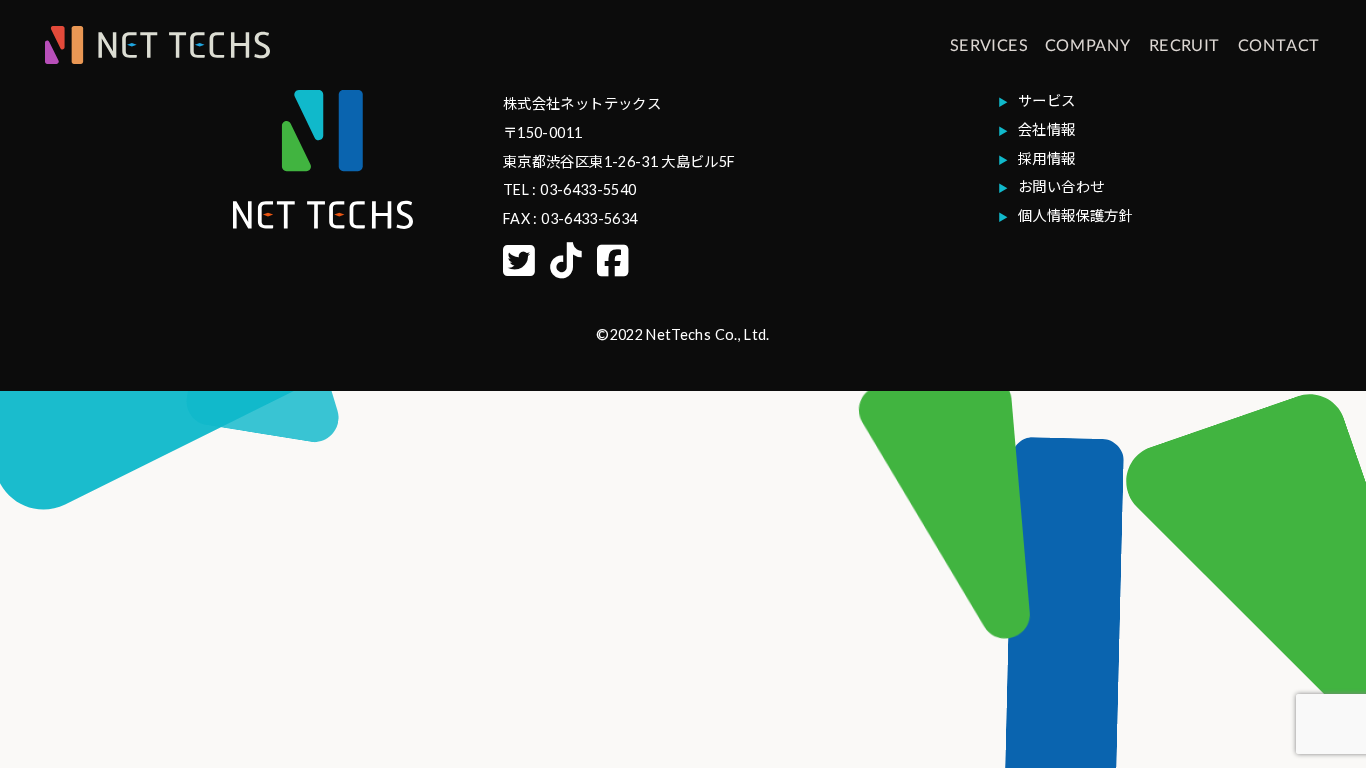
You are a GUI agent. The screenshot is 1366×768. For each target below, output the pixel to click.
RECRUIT (1185, 44)
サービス (1046, 100)
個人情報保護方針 (1075, 215)
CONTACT (1279, 44)
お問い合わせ (1061, 186)
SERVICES (989, 44)
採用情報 (1046, 158)
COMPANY (1088, 44)
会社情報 (1046, 129)
